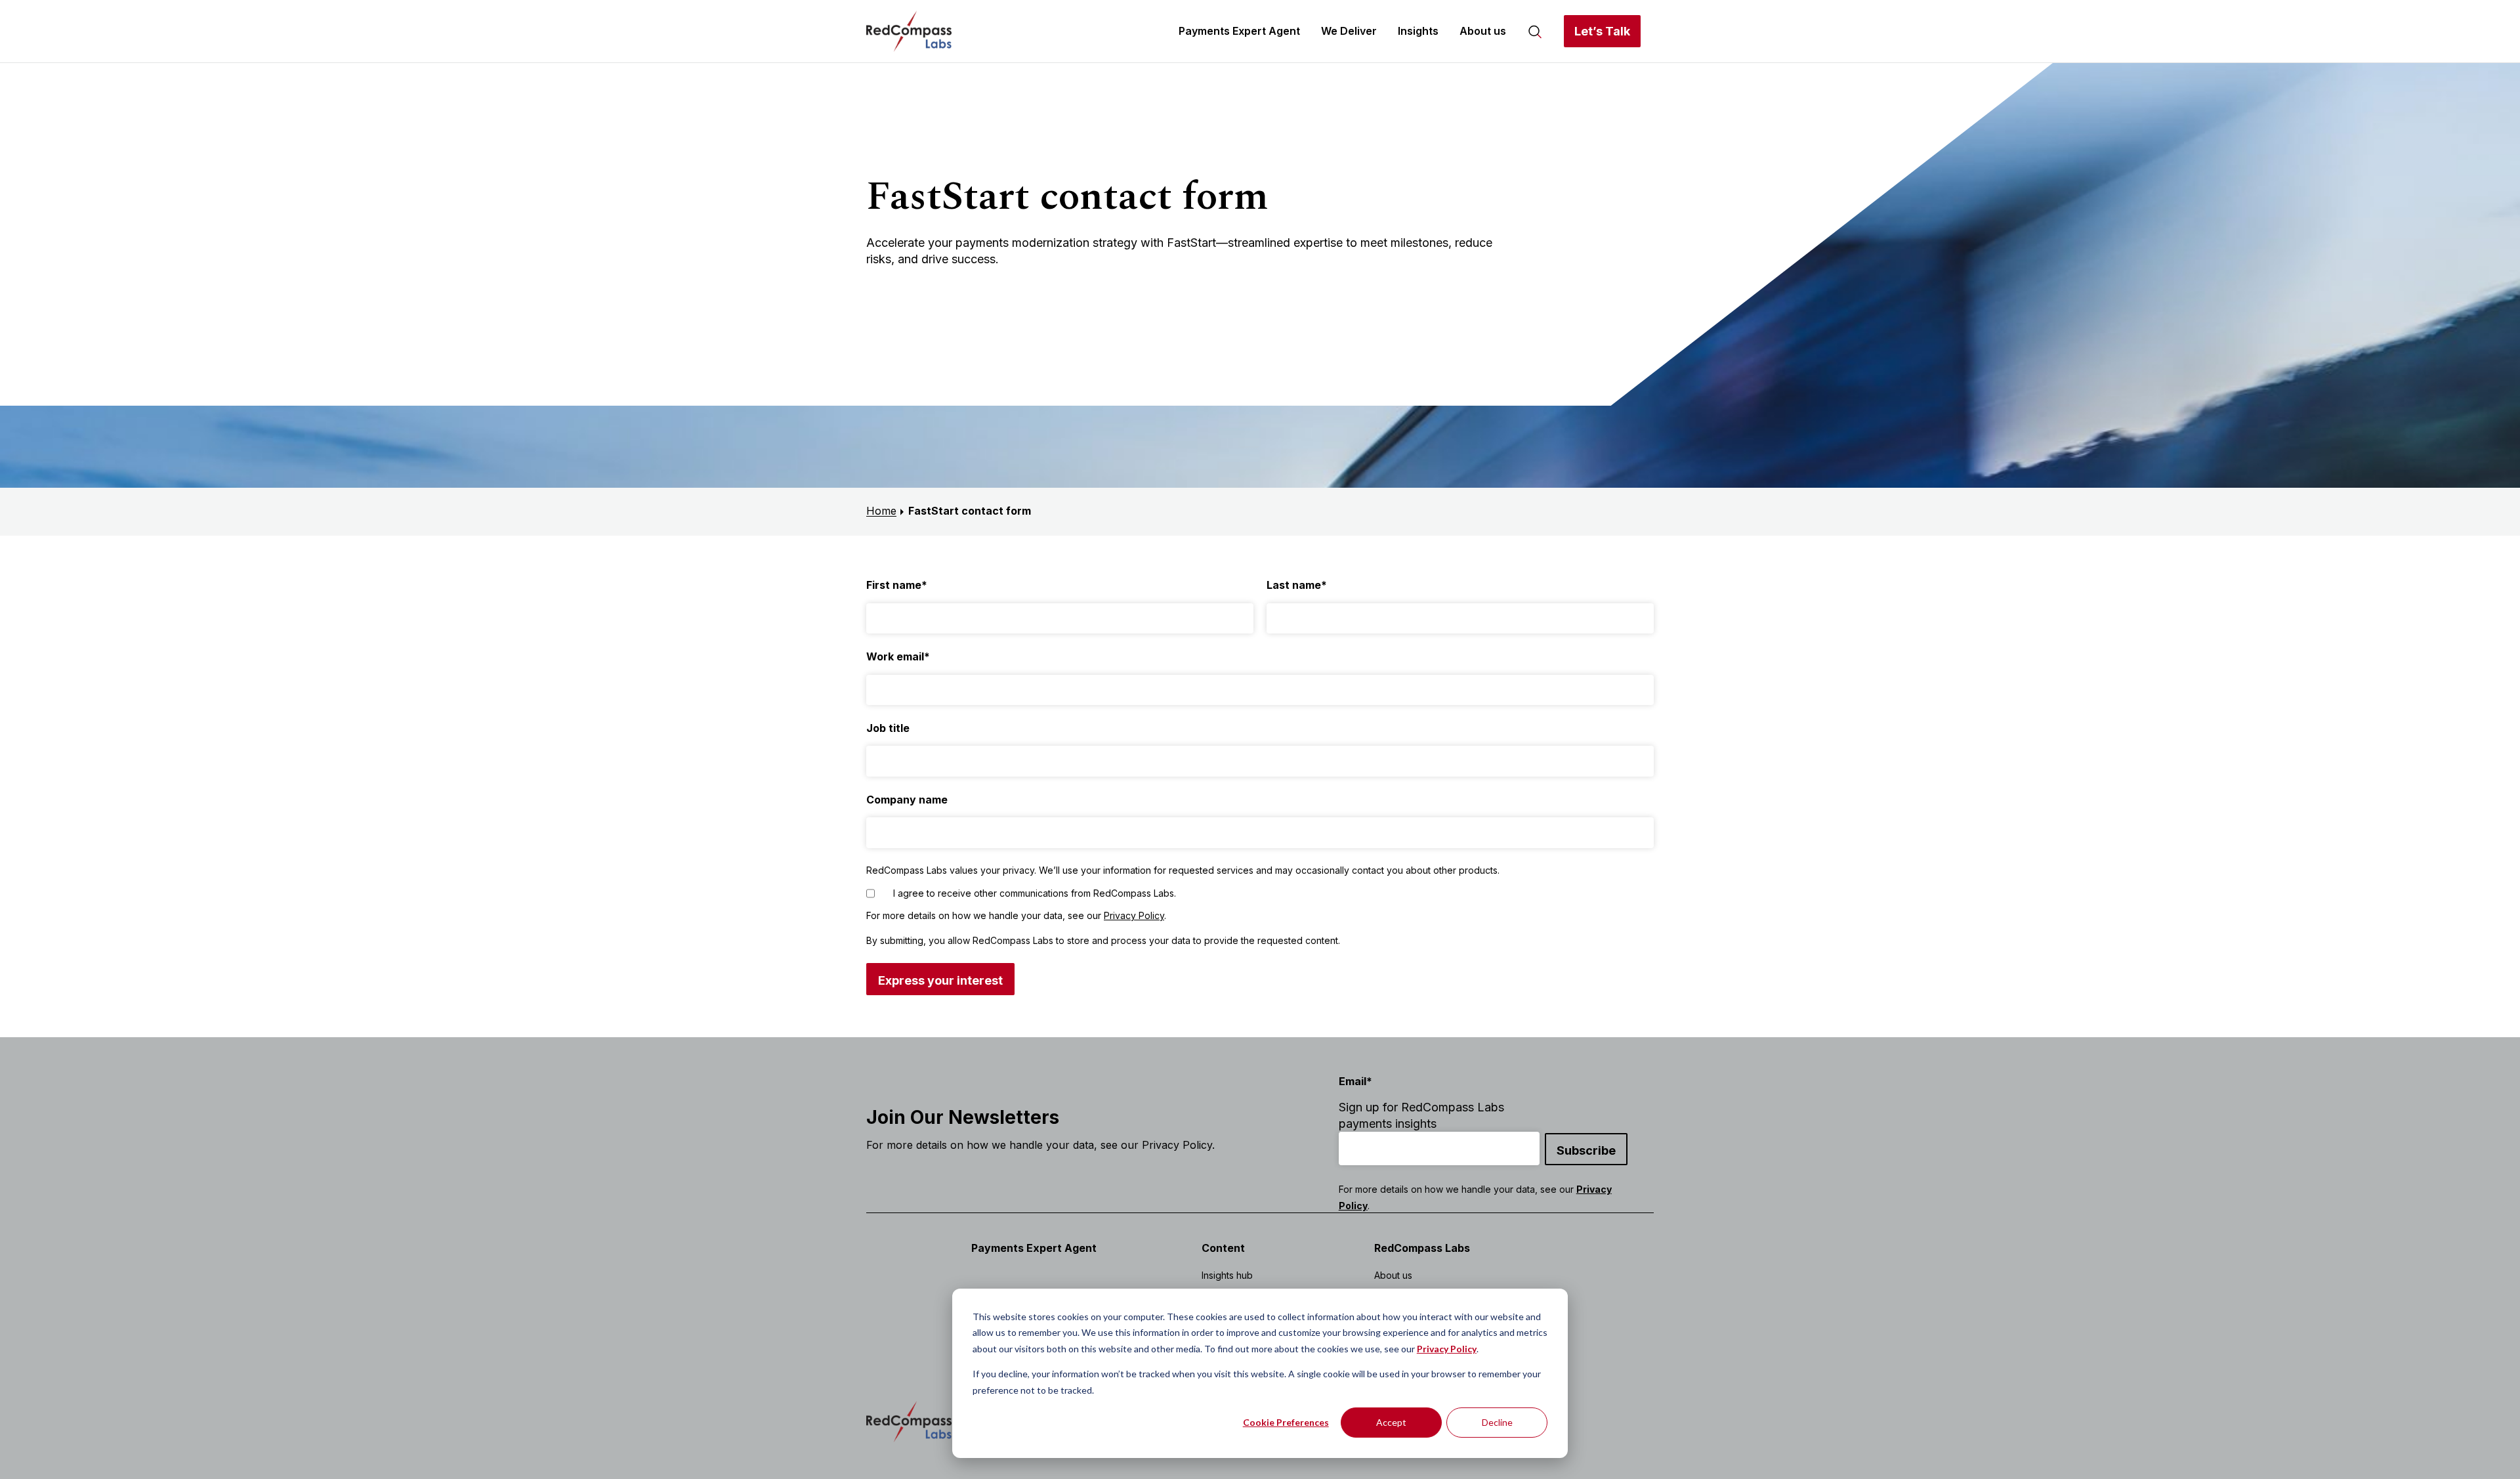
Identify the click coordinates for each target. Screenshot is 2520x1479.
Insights (1418, 31)
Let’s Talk (1602, 31)
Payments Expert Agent (1239, 31)
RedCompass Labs (1422, 1248)
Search (1535, 31)
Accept (1391, 1422)
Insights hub (1227, 1275)
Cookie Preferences (1286, 1422)
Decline (1497, 1422)
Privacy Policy (1447, 1349)
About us (1483, 31)
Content (1223, 1248)
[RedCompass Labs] (909, 31)
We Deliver (1349, 31)
